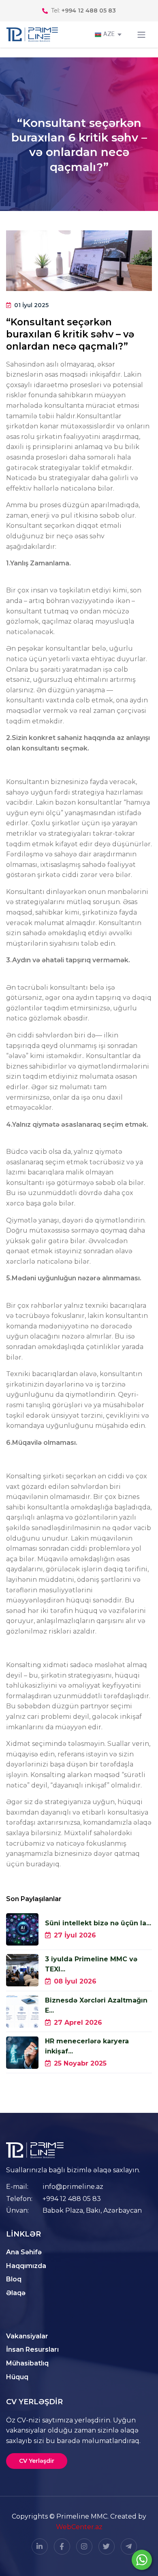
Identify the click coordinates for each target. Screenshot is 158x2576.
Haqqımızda (26, 2266)
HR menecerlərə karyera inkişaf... (87, 2046)
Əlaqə (16, 2293)
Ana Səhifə (24, 2252)
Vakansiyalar (27, 2336)
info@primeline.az (73, 2187)
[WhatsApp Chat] (142, 2560)
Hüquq (17, 2377)
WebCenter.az (79, 2527)
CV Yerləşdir (37, 2461)
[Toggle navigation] (141, 35)
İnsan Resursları (32, 2349)
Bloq (14, 2279)
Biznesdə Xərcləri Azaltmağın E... (96, 2005)
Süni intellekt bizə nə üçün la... (98, 1923)
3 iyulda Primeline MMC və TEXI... (91, 1964)
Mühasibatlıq (27, 2363)
